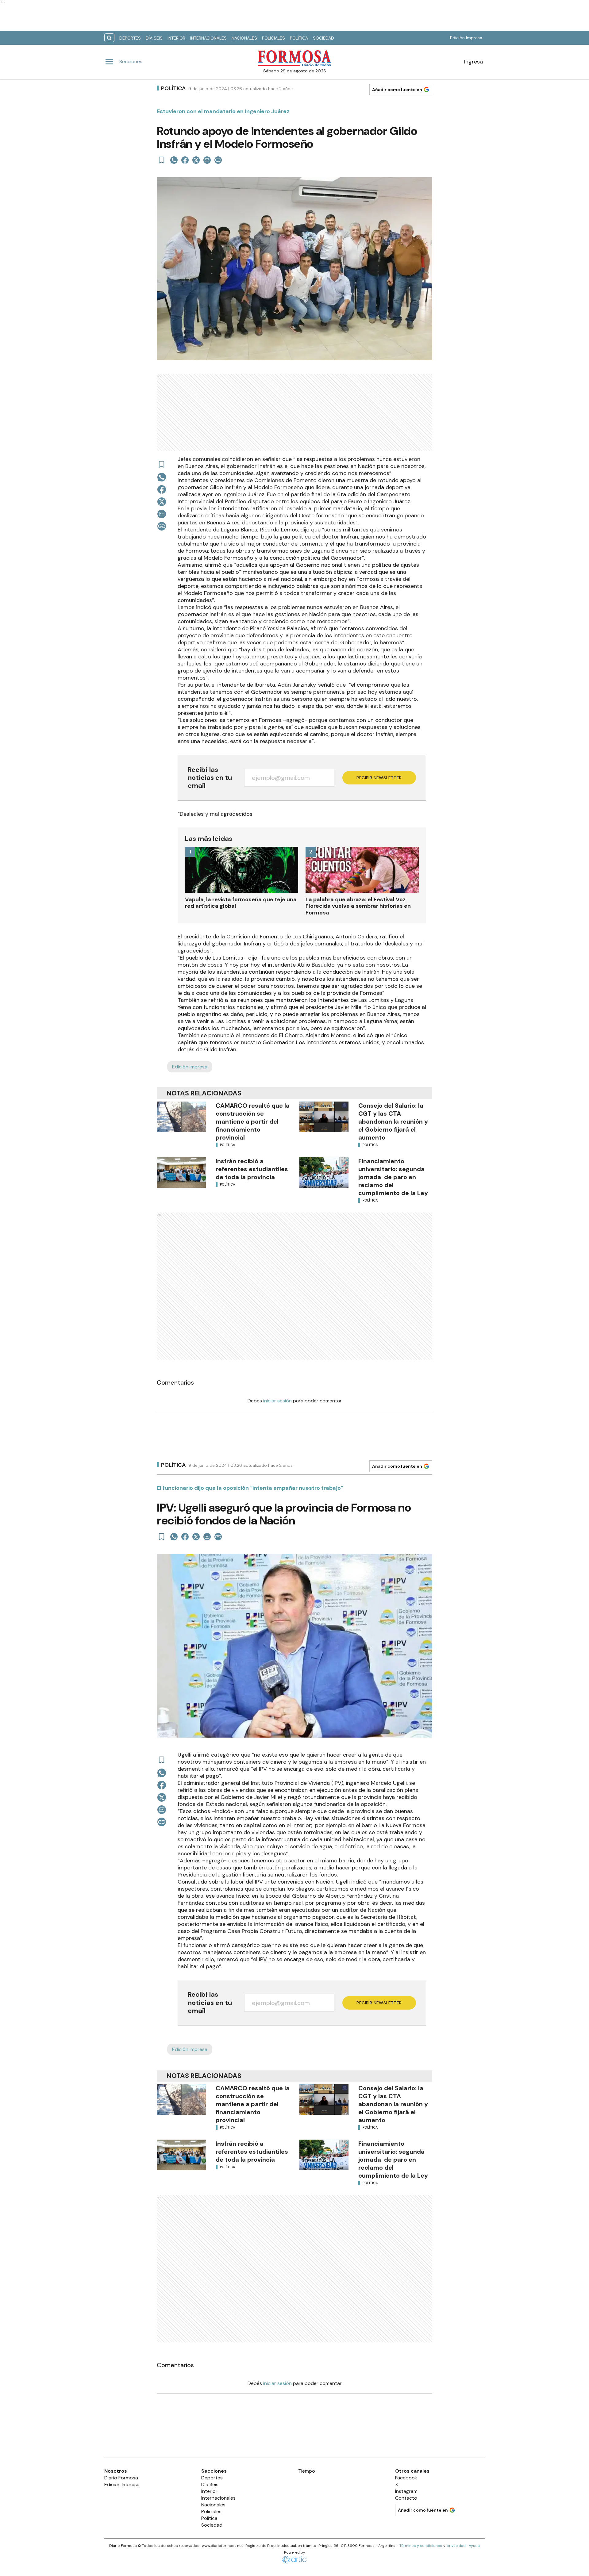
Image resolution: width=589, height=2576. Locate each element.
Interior (176, 38)
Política (299, 38)
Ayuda (474, 2546)
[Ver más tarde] (162, 160)
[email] (207, 160)
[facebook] (185, 160)
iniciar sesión (277, 1401)
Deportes (130, 38)
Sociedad (323, 38)
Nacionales (244, 38)
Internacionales (208, 38)
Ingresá (474, 62)
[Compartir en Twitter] (196, 160)
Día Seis (154, 38)
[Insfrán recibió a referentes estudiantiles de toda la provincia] (181, 1172)
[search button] (109, 38)
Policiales (273, 38)
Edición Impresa (466, 38)
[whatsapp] (174, 160)
